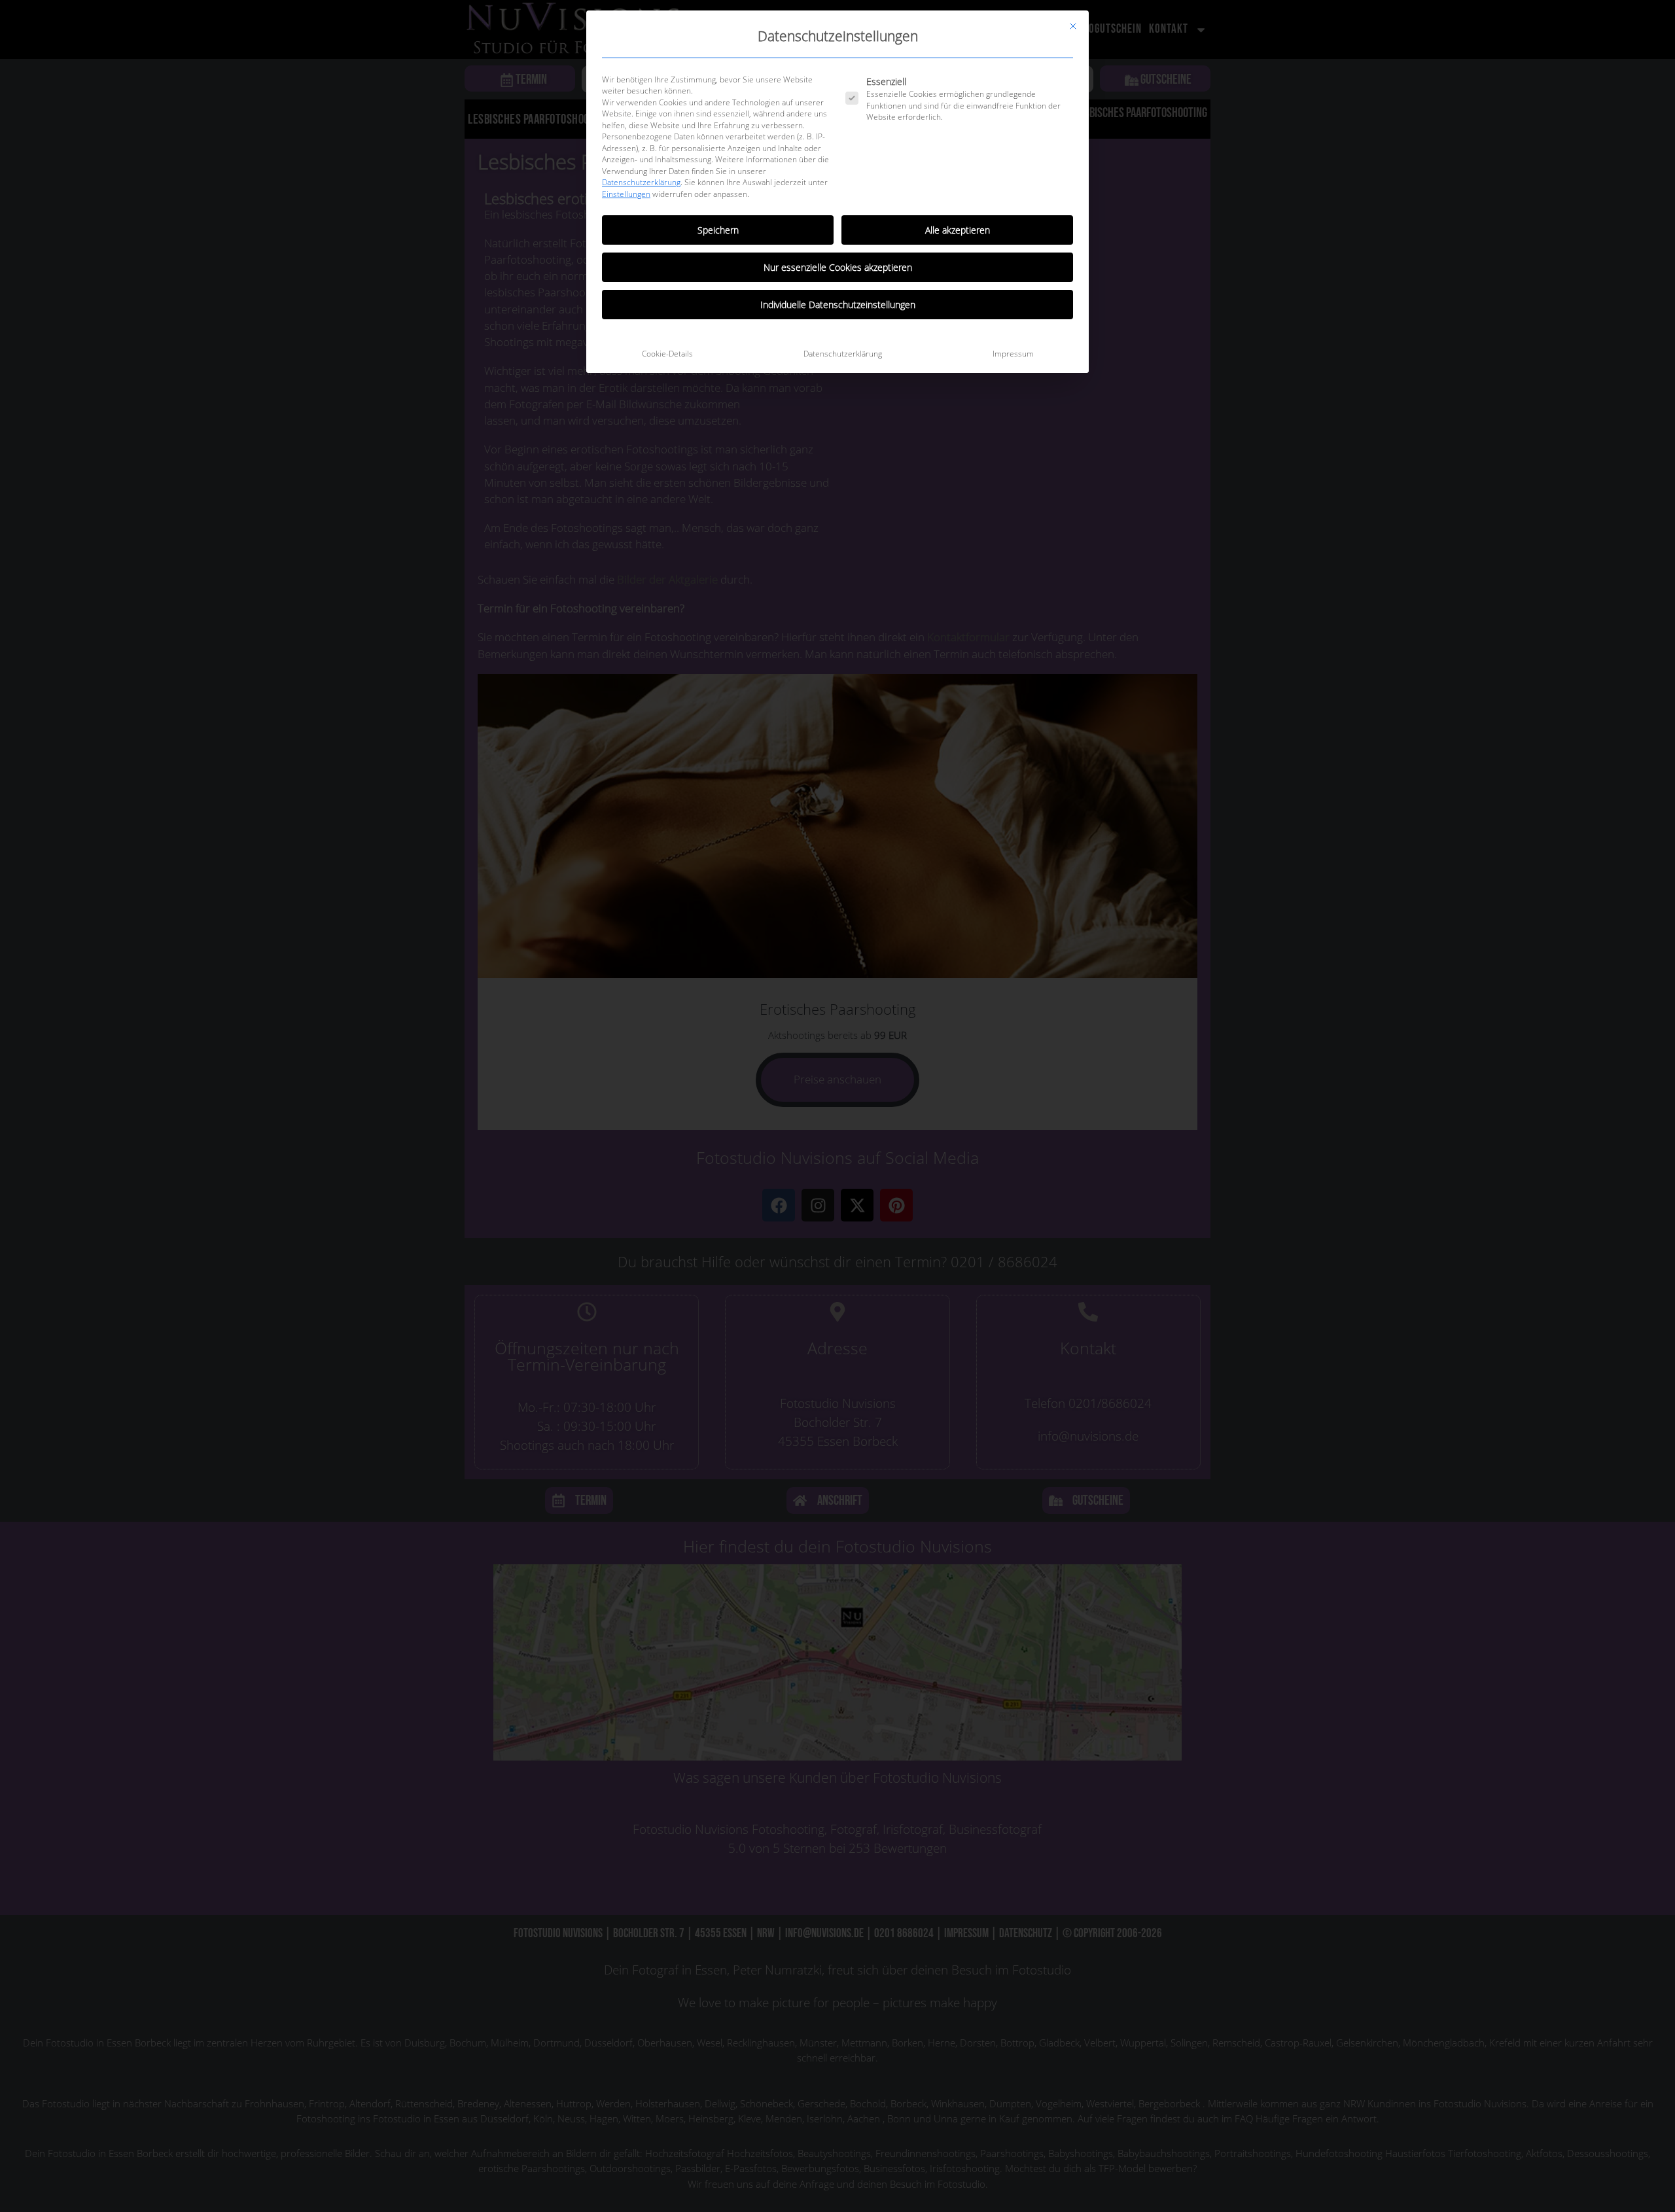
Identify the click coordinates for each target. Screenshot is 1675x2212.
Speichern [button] (718, 230)
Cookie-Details (667, 354)
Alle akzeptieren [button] (958, 230)
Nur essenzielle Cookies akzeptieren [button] (838, 267)
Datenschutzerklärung (641, 182)
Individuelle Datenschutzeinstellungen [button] (838, 305)
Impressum (1013, 354)
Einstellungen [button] (626, 194)
